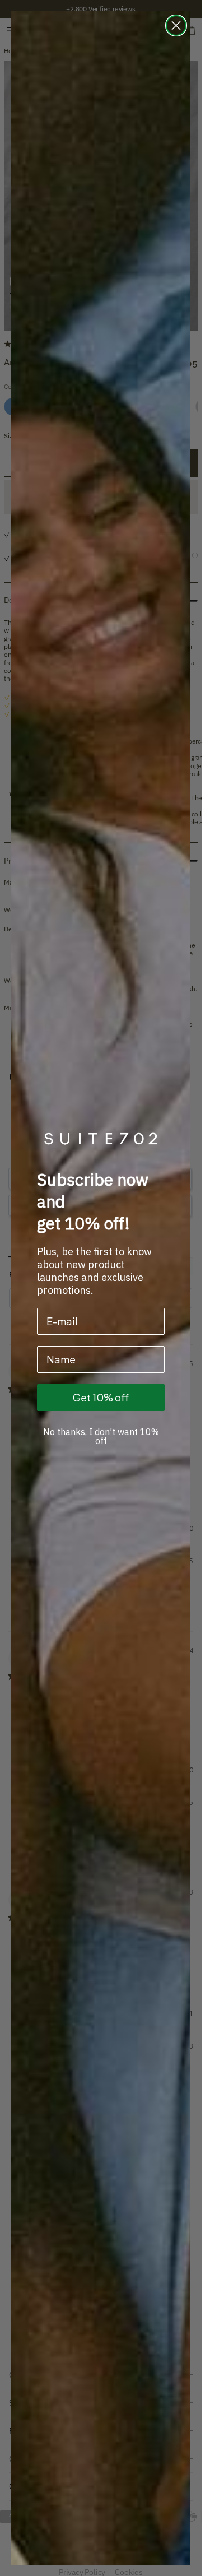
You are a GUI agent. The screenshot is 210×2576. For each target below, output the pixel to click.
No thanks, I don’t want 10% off (101, 1436)
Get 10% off (101, 1397)
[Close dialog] (176, 25)
